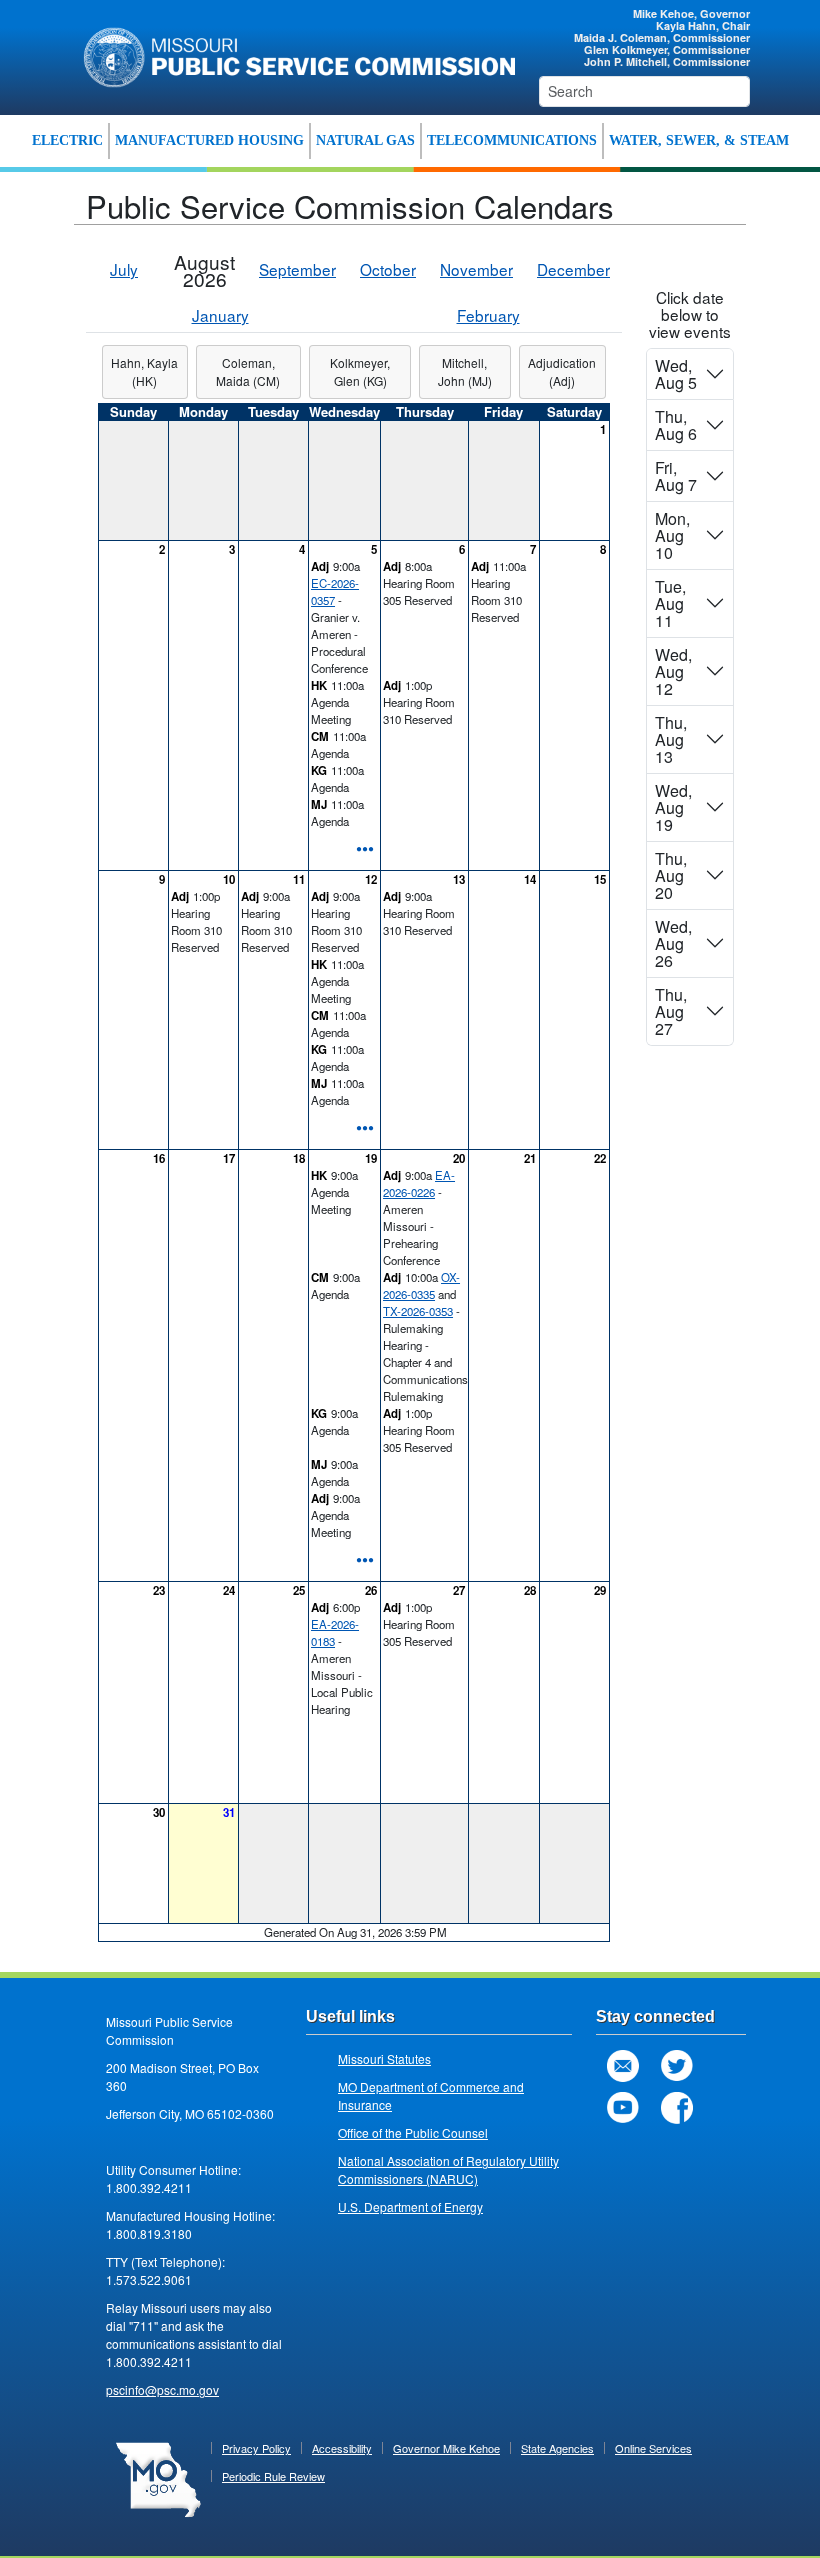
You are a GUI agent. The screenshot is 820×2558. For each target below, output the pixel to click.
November (476, 269)
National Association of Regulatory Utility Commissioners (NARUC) (448, 2169)
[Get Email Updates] (623, 2066)
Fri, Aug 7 (676, 476)
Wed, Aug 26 (673, 943)
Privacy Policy (256, 2448)
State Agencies (557, 2448)
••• (365, 847)
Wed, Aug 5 (676, 374)
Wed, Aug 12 (673, 671)
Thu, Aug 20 (671, 875)
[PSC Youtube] (623, 2108)
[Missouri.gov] (158, 2478)
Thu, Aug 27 (671, 1011)
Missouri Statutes (384, 2058)
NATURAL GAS (365, 140)
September (297, 269)
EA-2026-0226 (419, 1183)
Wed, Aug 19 (673, 807)
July (124, 269)
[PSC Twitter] (677, 2066)
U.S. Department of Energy (410, 2206)
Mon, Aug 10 (672, 535)
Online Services (653, 2448)
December (573, 269)
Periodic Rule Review (273, 2476)
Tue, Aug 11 (670, 603)
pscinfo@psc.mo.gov (162, 2389)
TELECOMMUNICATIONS (512, 140)
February (488, 315)
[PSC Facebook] (677, 2108)
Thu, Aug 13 (671, 739)
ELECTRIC (67, 140)
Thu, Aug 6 (676, 425)
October (388, 269)
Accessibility (342, 2448)
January (220, 315)
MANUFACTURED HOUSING (209, 140)
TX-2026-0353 (418, 1311)
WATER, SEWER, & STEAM (699, 140)
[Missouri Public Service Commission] (292, 55)
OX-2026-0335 (421, 1285)
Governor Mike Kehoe (446, 2448)
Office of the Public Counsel (413, 2132)
